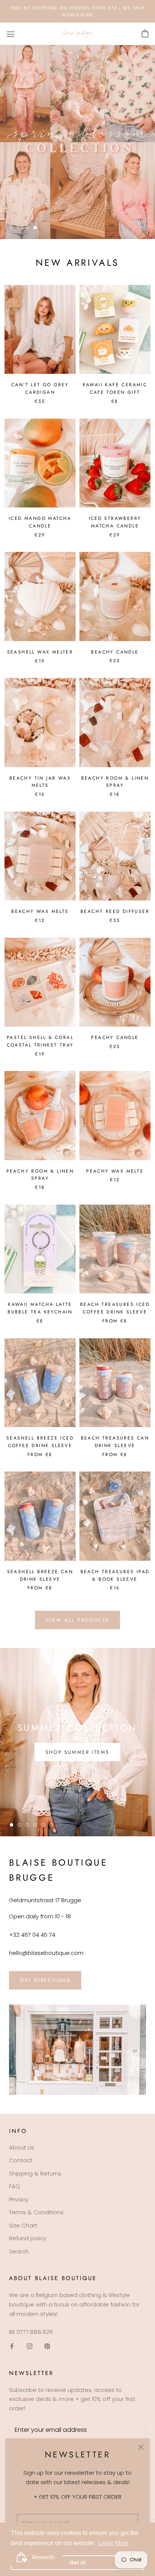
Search (19, 2251)
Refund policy (28, 2238)
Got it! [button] (78, 2562)
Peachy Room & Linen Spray (40, 1175)
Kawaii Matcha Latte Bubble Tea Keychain (40, 1308)
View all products (77, 1620)
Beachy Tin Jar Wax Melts (40, 782)
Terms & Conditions (36, 2212)
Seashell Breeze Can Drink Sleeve (40, 1575)
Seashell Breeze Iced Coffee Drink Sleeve (40, 1442)
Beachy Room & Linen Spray (115, 782)
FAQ (14, 2186)
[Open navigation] (11, 34)
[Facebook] (12, 2346)
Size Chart (23, 2225)
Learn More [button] (113, 2543)
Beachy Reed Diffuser (115, 911)
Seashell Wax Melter (40, 652)
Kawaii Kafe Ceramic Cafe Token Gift (115, 388)
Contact (21, 2160)
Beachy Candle (115, 652)
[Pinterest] (47, 2346)
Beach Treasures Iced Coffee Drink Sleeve (115, 1308)
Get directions (45, 1980)
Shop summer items (77, 1752)
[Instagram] (30, 2346)
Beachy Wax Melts (40, 911)
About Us (22, 2147)
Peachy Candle (115, 1037)
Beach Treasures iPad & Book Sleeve (115, 1575)
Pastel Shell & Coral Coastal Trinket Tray (40, 1041)
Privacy (19, 2199)
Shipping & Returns (35, 2173)
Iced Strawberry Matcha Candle (115, 522)
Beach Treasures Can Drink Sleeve (115, 1442)
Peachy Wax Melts (115, 1171)
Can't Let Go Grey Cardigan (40, 388)
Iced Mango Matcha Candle (40, 522)
